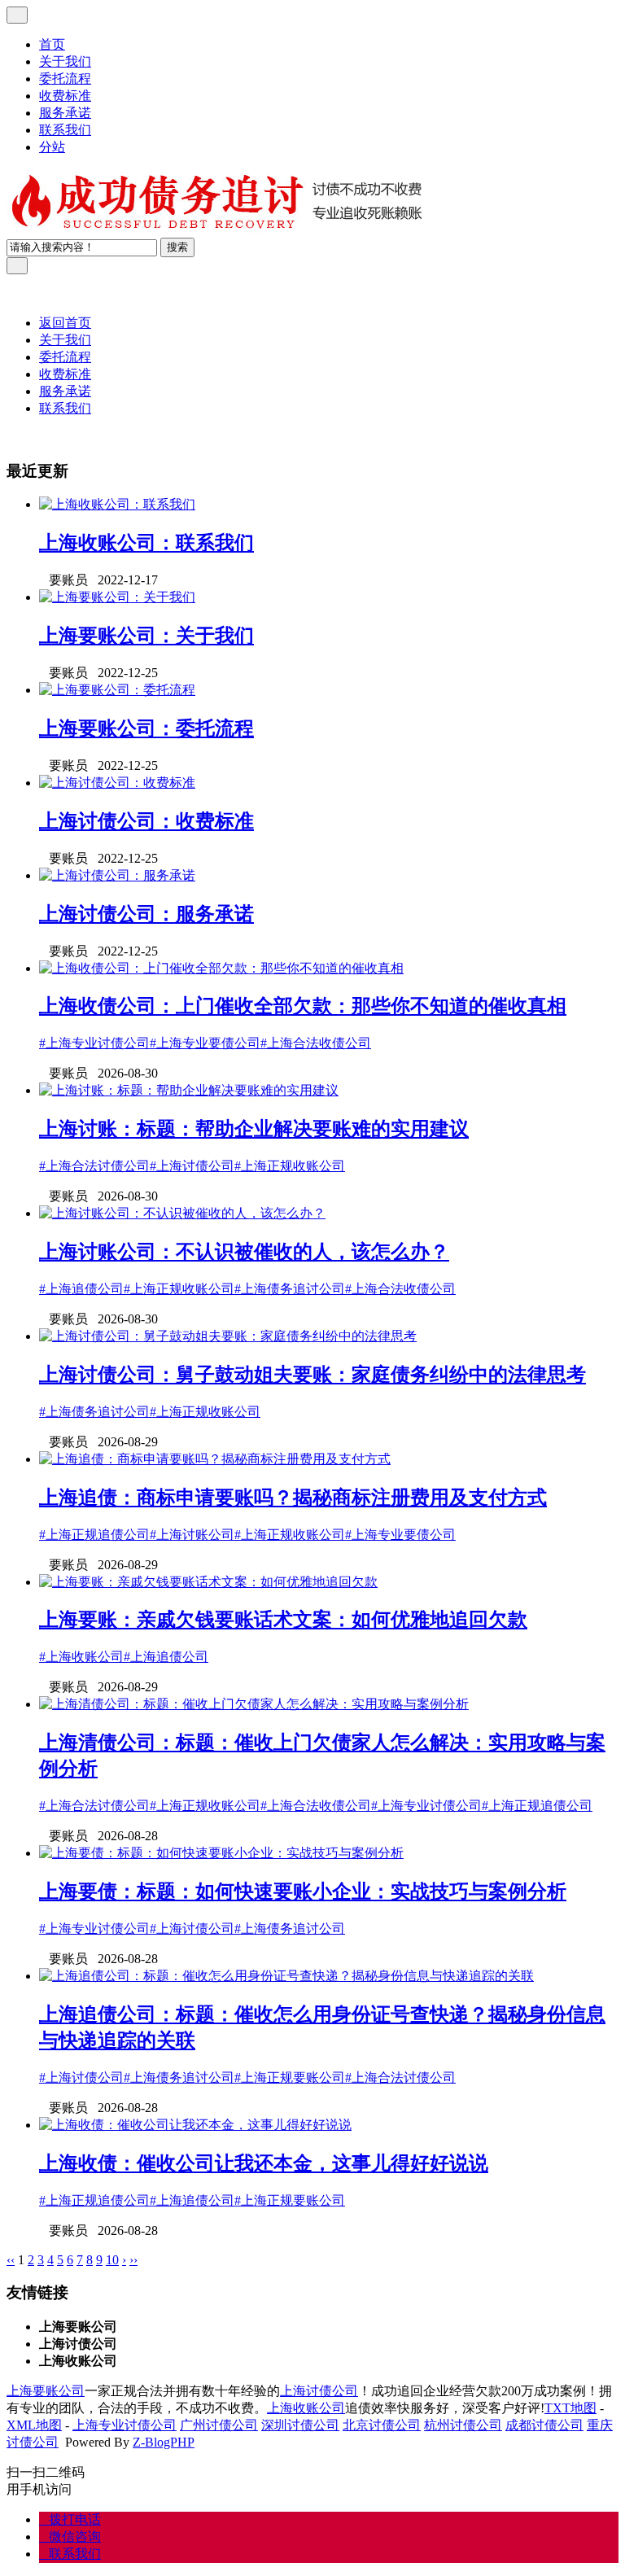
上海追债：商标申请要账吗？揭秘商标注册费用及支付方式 (293, 1498)
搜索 (177, 247)
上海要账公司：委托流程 (146, 728)
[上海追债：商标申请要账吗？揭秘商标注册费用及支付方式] (215, 1459)
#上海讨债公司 (192, 1166)
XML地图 (34, 2425)
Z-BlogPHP (164, 2442)
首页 (52, 44)
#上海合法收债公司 (316, 1043)
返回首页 (65, 323)
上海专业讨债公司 (125, 2425)
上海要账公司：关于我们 (146, 636)
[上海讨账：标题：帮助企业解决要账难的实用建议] (189, 1090)
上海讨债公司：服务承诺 (146, 914)
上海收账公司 (306, 2408)
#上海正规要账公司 (290, 2077)
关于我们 (65, 61)
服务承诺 (65, 113)
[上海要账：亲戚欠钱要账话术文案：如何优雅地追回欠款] (208, 1582)
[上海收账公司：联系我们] (117, 504)
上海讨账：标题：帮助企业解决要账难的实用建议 (254, 1129)
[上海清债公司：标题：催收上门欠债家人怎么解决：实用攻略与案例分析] (254, 1704)
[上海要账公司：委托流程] (117, 690)
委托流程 (65, 79)
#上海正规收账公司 (290, 1166)
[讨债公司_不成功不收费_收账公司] (218, 230)
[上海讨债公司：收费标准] (117, 783)
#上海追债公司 (81, 1289)
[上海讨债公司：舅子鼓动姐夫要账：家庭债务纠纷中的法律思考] (228, 1336)
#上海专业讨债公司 (94, 1043)
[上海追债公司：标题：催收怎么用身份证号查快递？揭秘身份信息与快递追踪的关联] (286, 1976)
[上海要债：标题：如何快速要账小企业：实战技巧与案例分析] (221, 1853)
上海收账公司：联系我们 (146, 543)
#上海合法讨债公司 (94, 1166)
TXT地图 (570, 2408)
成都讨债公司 (544, 2425)
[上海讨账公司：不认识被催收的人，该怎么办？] (182, 1213)
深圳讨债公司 (300, 2425)
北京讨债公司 (382, 2425)
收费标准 (65, 96)
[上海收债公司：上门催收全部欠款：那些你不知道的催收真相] (221, 968)
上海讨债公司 (319, 2391)
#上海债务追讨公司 (290, 1289)
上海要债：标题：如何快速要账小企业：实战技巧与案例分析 (303, 1892)
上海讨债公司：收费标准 (146, 821)
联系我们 (65, 130)
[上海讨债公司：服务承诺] (117, 875)
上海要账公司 (46, 2391)
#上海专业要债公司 (205, 1043)
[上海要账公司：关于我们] (117, 597)
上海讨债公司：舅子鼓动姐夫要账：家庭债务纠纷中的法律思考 (312, 1375)
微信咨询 (70, 2537)
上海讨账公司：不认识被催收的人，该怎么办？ (244, 1252)
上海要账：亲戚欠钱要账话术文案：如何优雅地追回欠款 (283, 1620)
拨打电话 (70, 2519)
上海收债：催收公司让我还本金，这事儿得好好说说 (264, 2163)
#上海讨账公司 (192, 1535)
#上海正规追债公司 (94, 1535)
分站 (52, 147)
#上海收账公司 (81, 1657)
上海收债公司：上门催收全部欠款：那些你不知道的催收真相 (303, 1006)
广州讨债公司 (219, 2425)
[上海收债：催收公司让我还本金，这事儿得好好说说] (195, 2125)
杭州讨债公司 (463, 2425)
